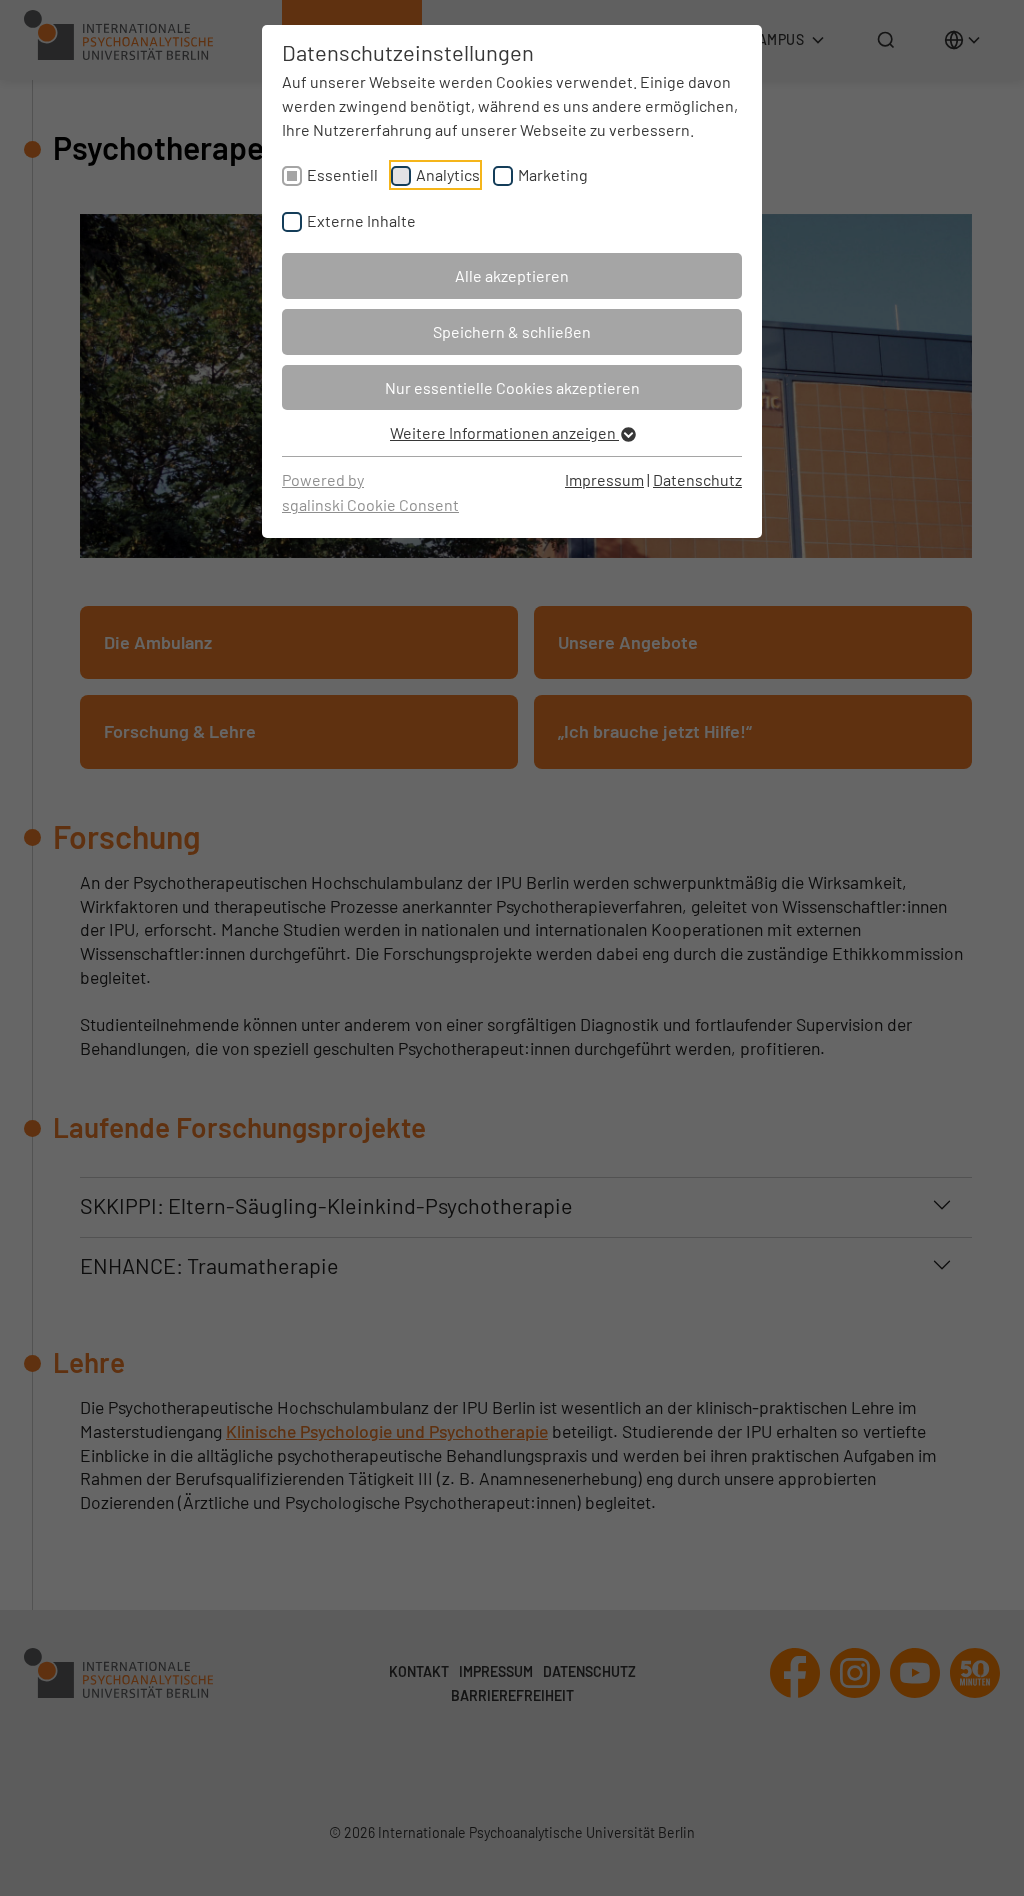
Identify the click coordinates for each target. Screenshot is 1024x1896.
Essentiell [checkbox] (342, 174)
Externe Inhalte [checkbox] (361, 220)
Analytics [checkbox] (448, 174)
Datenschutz (697, 479)
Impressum (604, 479)
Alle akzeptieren (512, 275)
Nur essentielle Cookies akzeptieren (512, 387)
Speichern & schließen (512, 331)
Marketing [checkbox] (553, 174)
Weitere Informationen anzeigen (504, 432)
